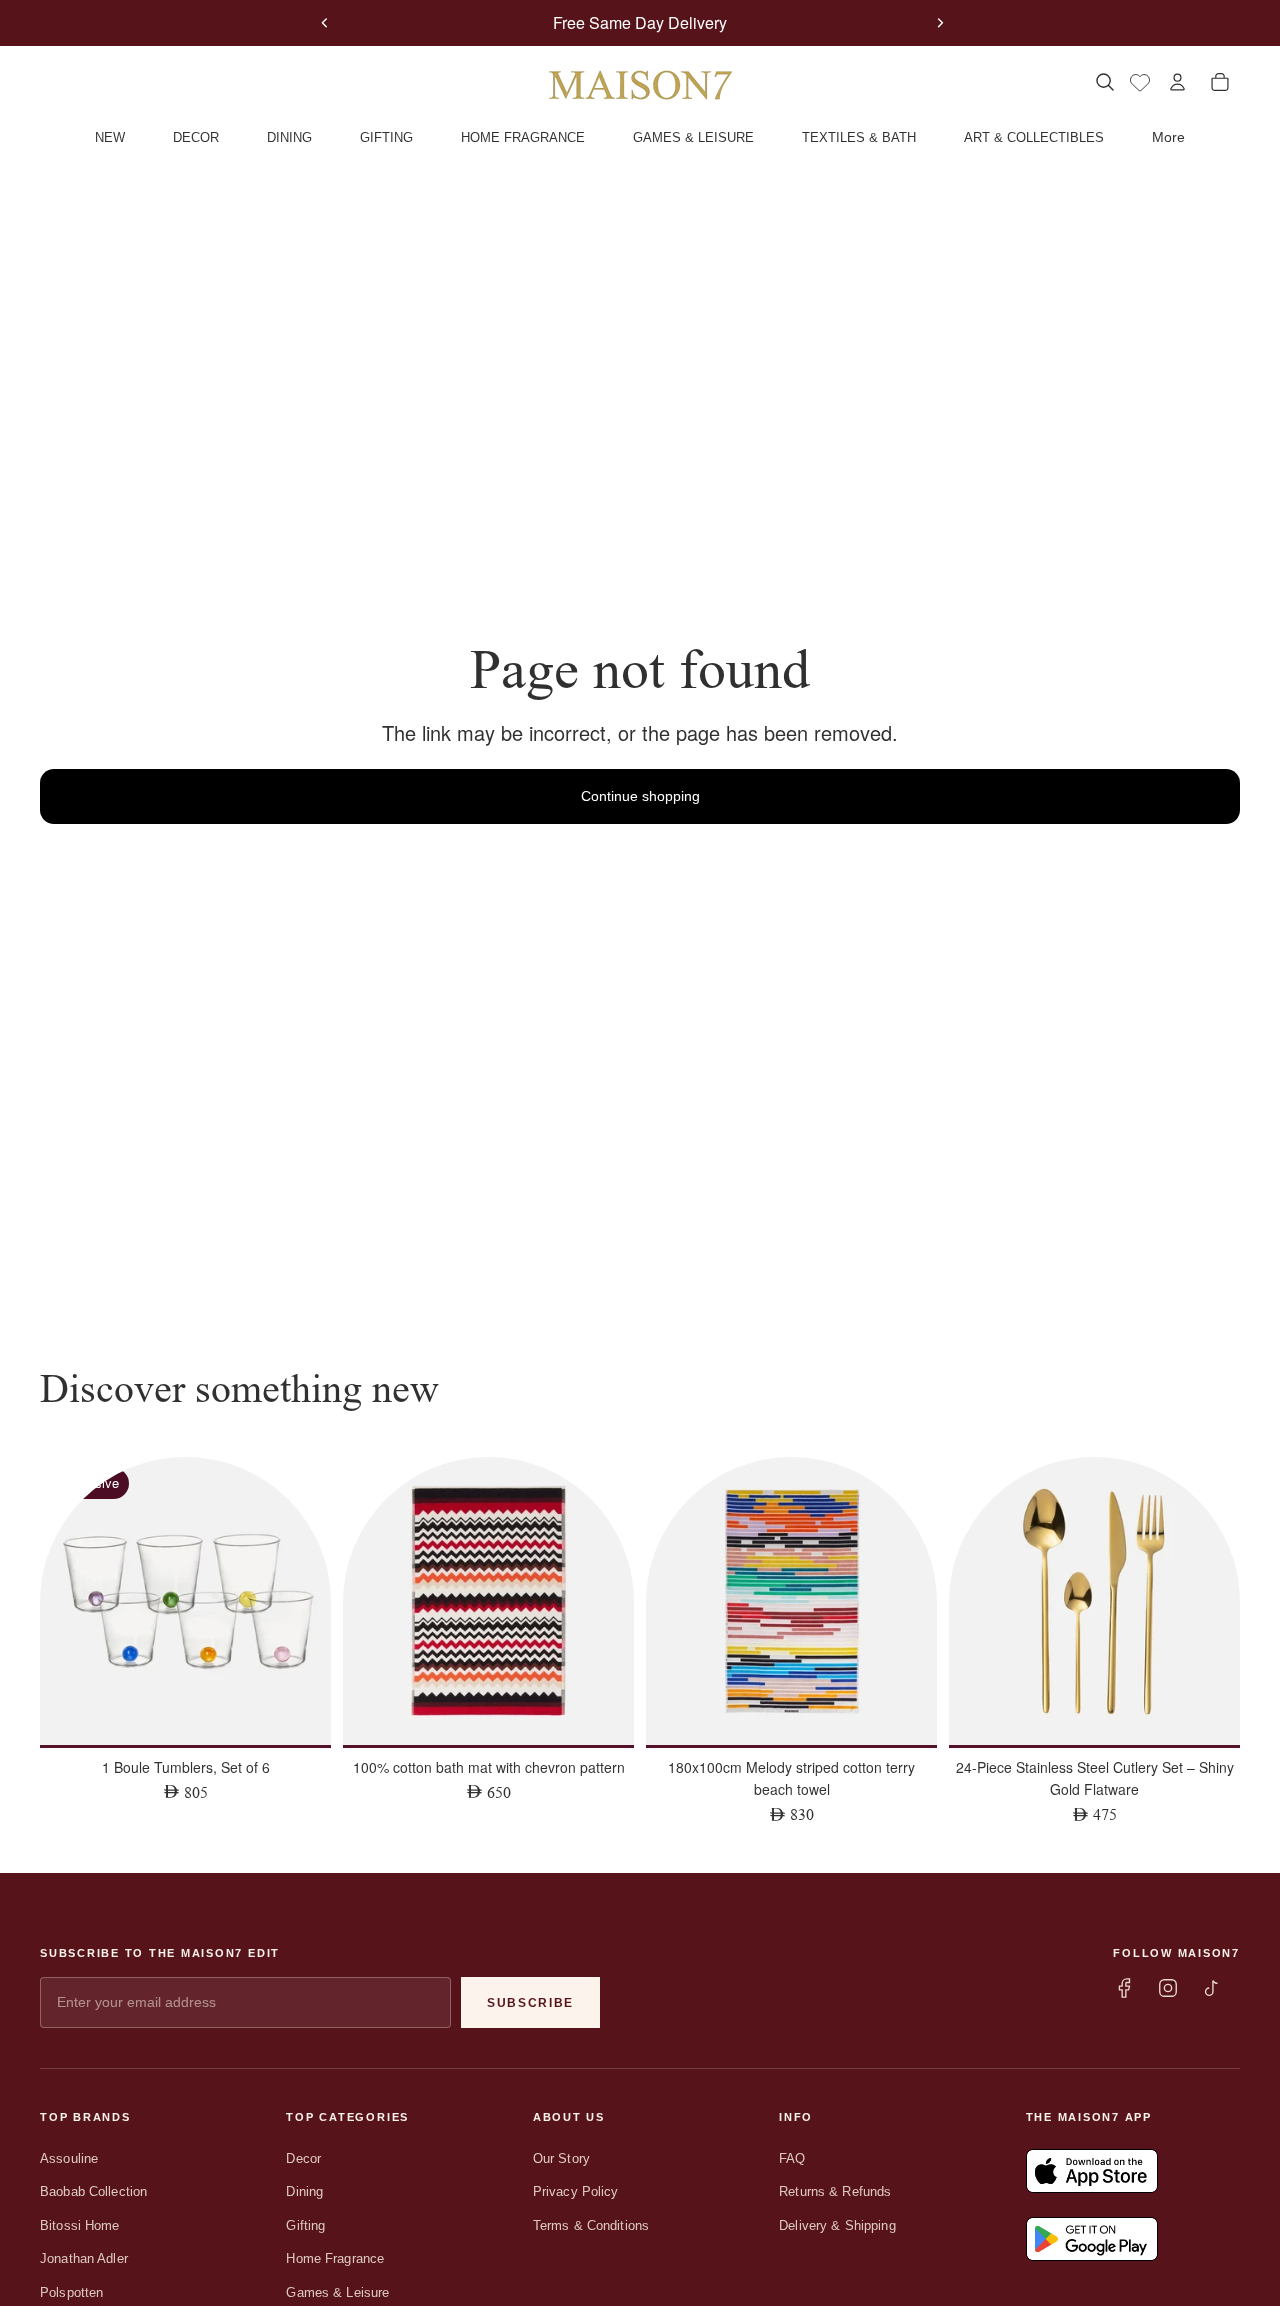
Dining (304, 2191)
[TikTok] (1212, 1988)
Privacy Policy (576, 2191)
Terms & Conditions (591, 2225)
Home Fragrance (335, 2258)
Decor (303, 2158)
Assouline (69, 2158)
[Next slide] (940, 23)
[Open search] (1104, 82)
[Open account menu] (1177, 82)
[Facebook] (1124, 1988)
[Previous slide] (325, 23)
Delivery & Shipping (837, 2225)
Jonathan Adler (84, 2258)
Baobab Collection (93, 2191)
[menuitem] (1168, 138)
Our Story (561, 2158)
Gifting (305, 2225)
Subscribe (530, 2003)
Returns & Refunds (835, 2191)
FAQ (792, 2158)
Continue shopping (640, 796)
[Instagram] (1168, 1988)
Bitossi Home (80, 2225)
